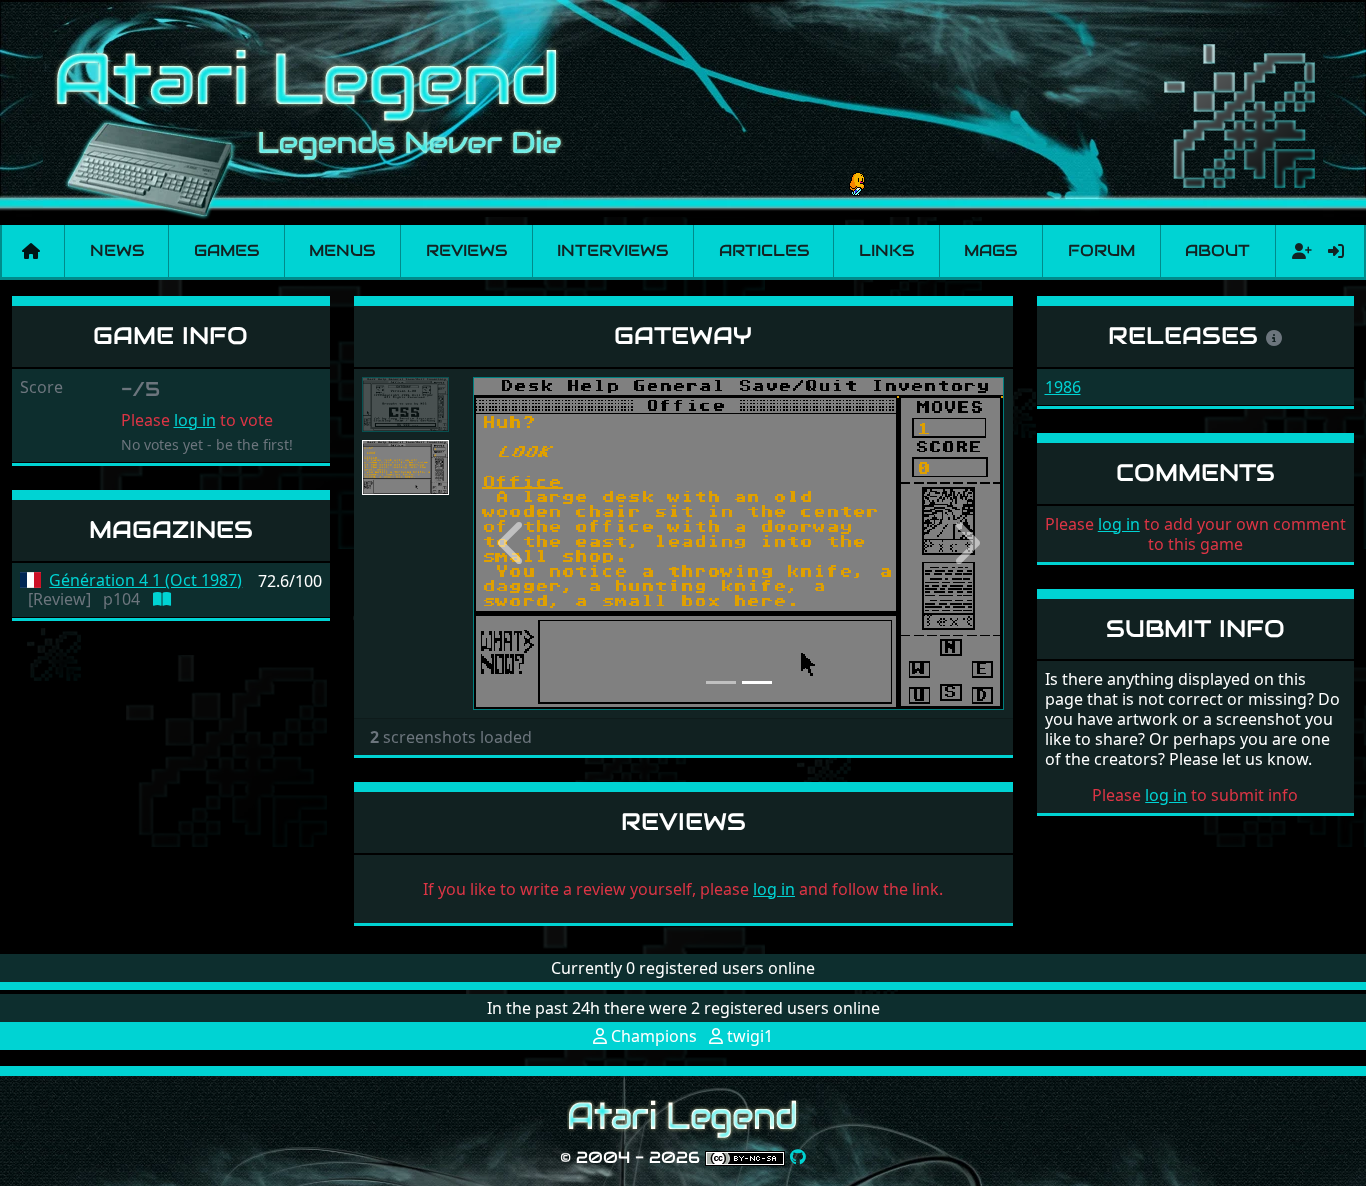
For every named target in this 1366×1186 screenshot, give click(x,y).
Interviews (612, 250)
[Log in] (1336, 251)
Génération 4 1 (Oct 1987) (145, 580)
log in (195, 420)
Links (886, 250)
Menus (342, 250)
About (1217, 250)
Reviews (466, 250)
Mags (990, 250)
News (117, 250)
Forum (1101, 250)
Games (226, 250)
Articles (764, 250)
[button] (513, 543)
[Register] (1298, 251)
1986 (1063, 387)
